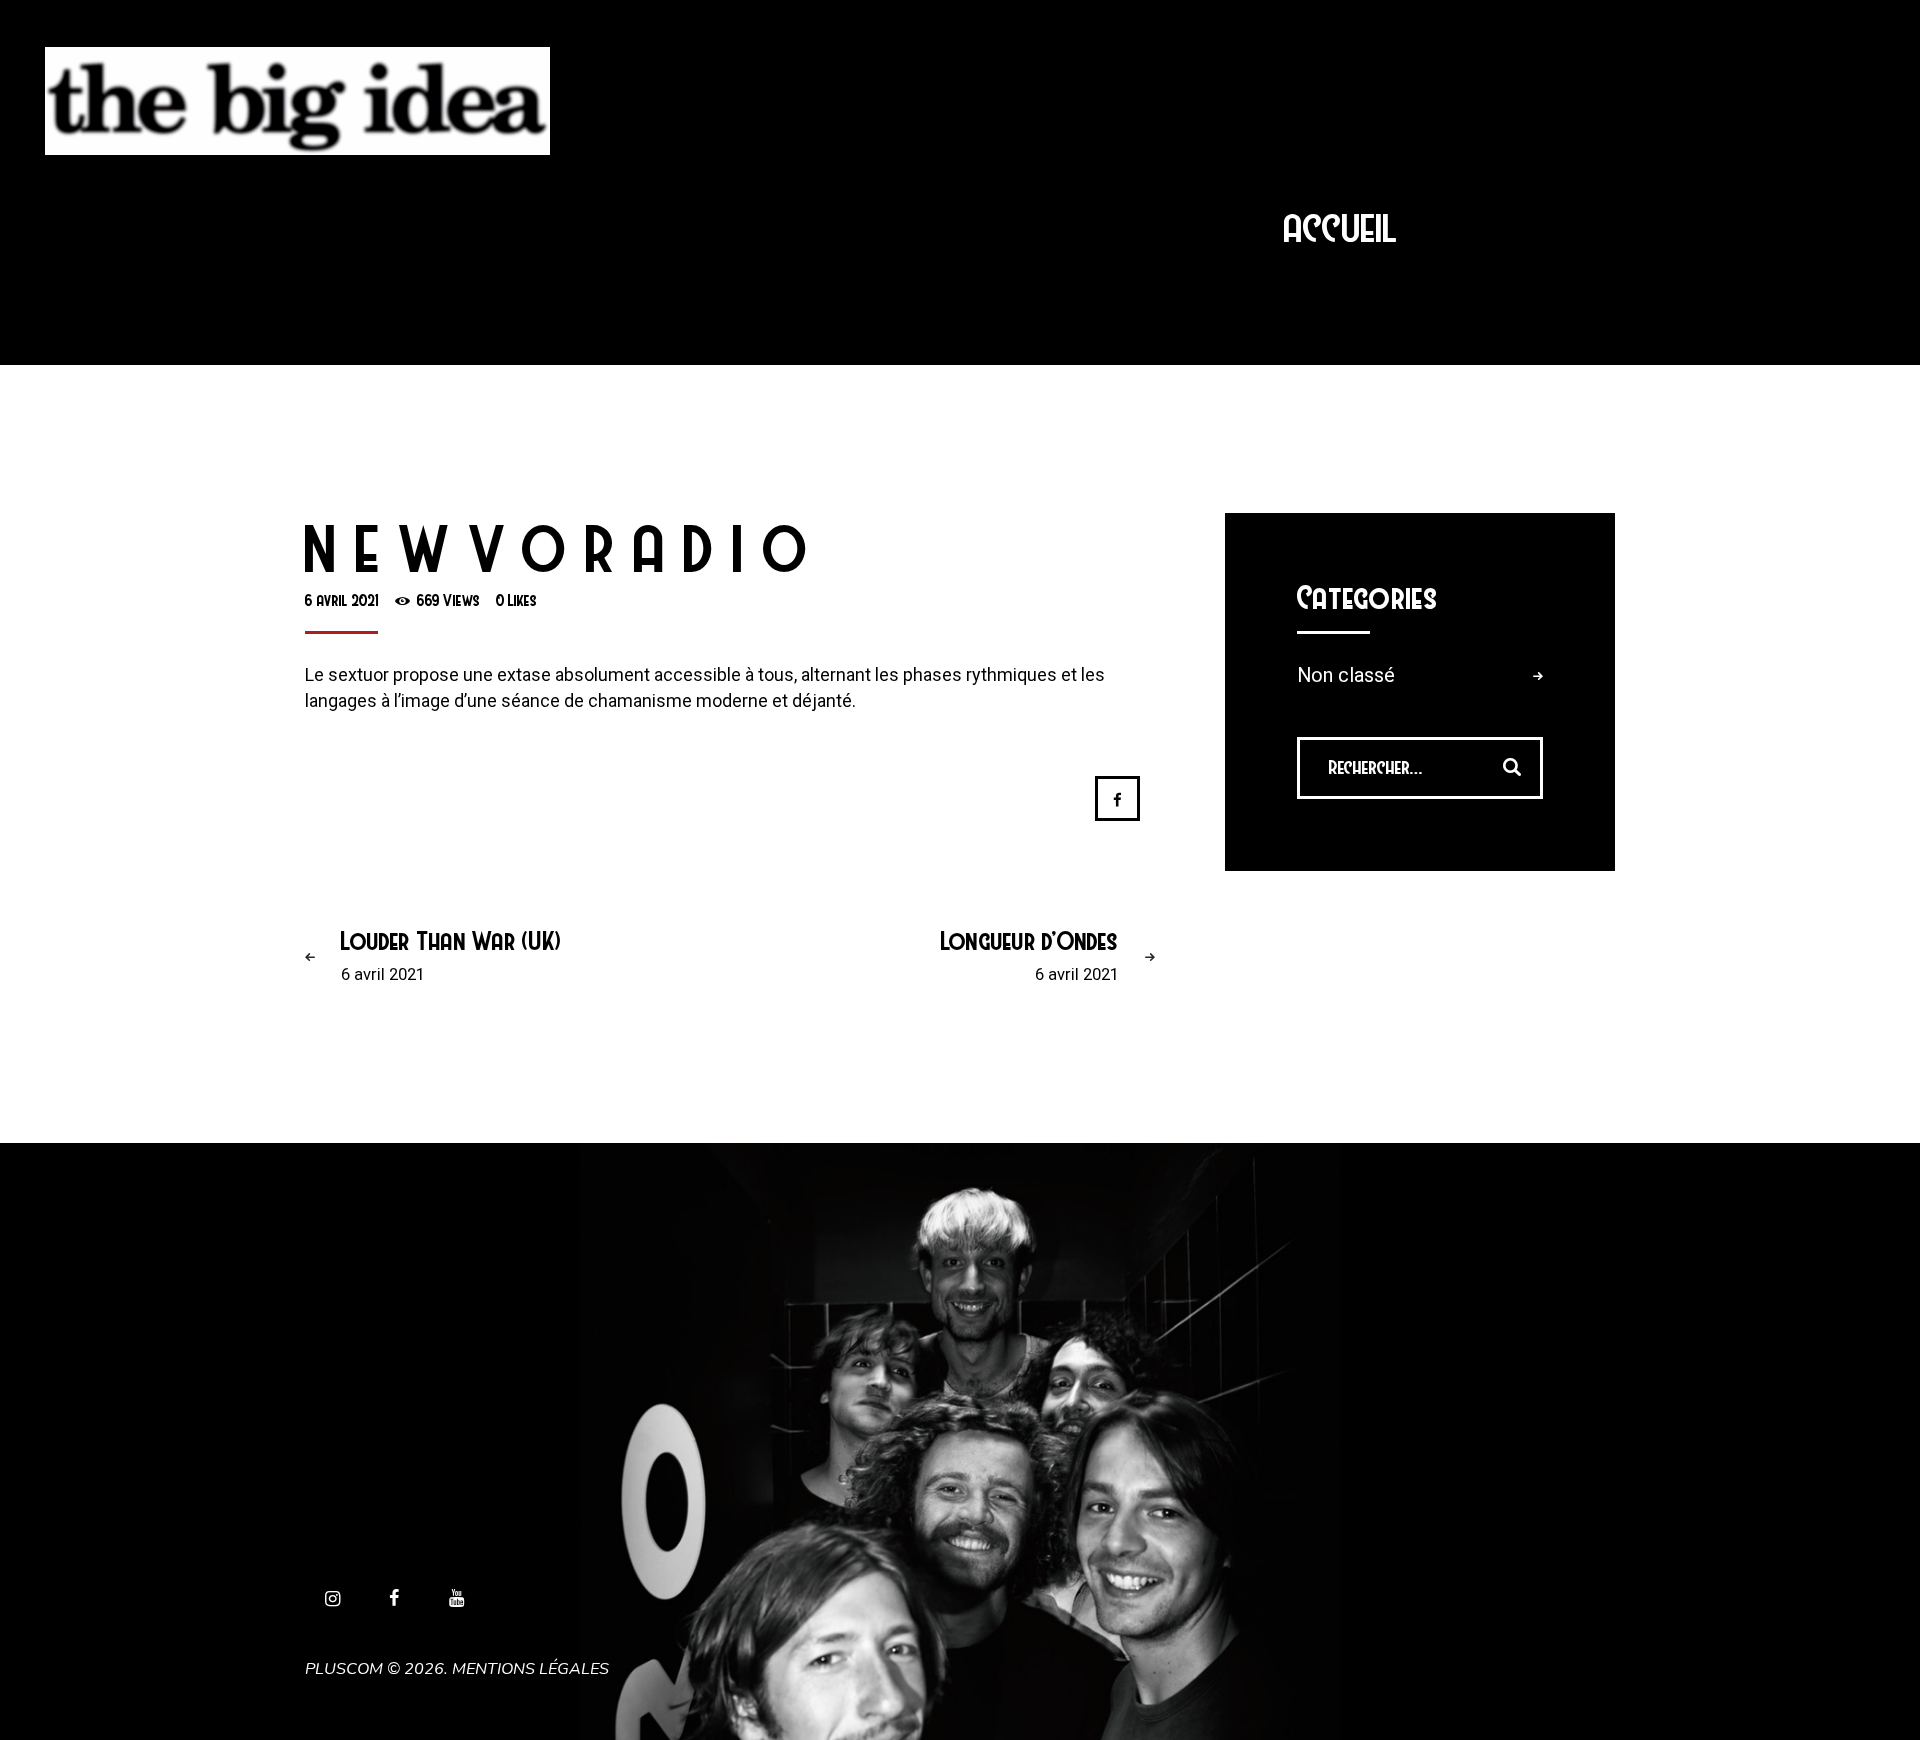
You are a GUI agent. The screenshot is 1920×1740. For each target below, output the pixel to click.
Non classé (1346, 675)
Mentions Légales (530, 1669)
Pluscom (344, 1669)
